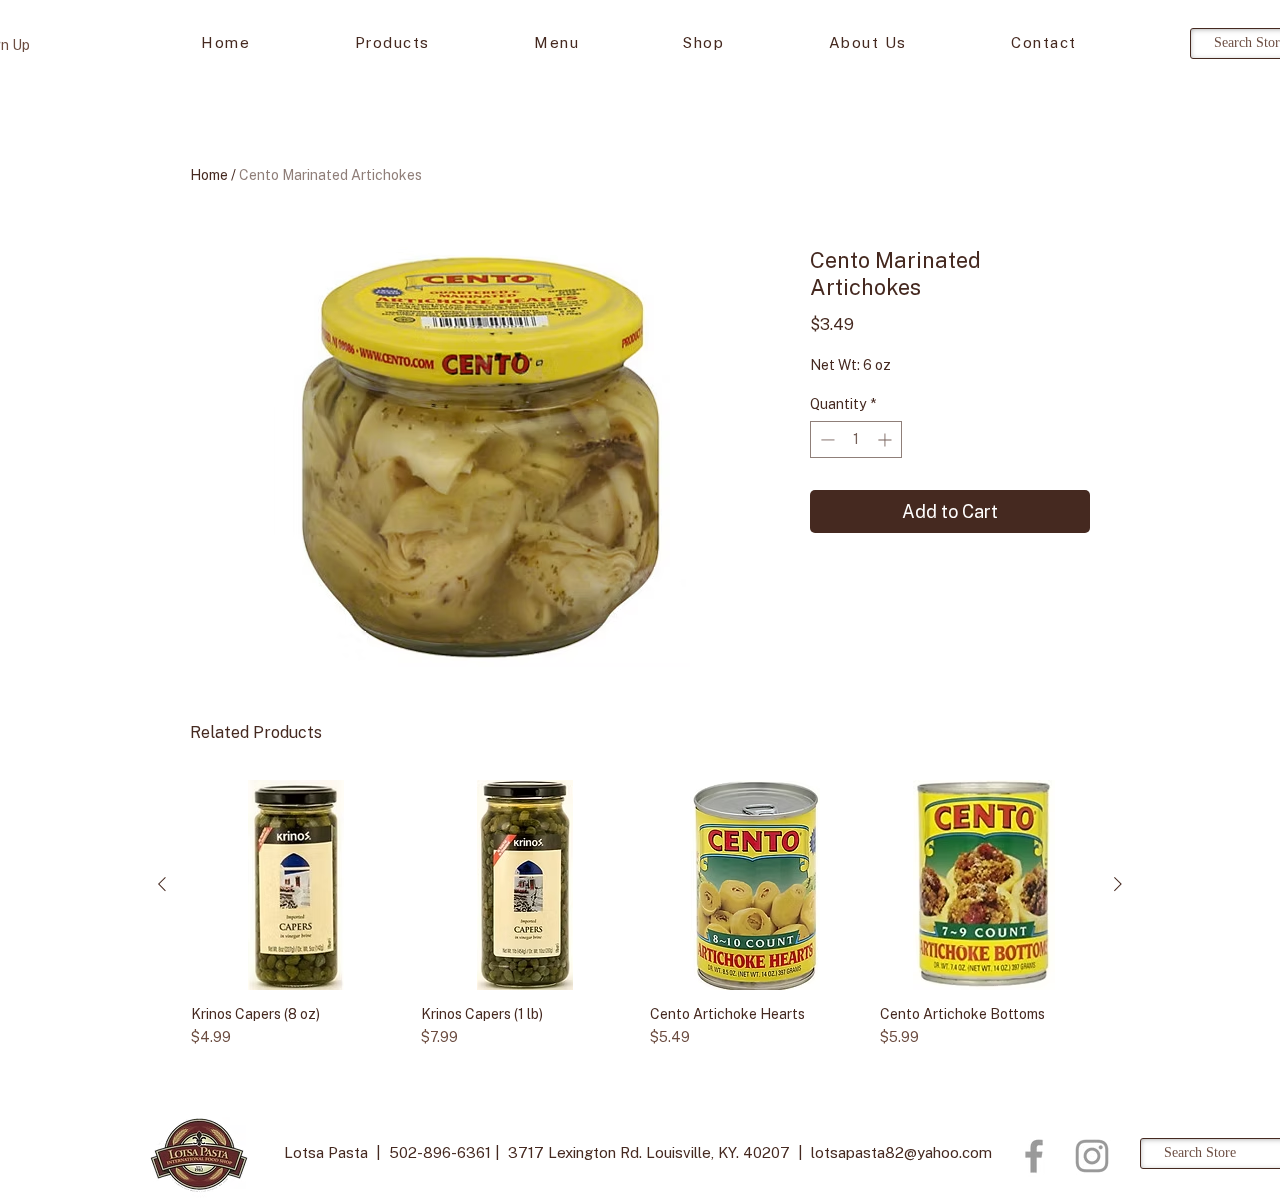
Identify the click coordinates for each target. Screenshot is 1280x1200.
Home (209, 175)
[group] (640, 922)
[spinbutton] (856, 439)
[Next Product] (1118, 884)
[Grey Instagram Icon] (1092, 1156)
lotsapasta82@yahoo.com (901, 1152)
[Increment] (886, 439)
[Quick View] (296, 885)
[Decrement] (825, 439)
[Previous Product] (162, 884)
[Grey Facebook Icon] (1034, 1156)
